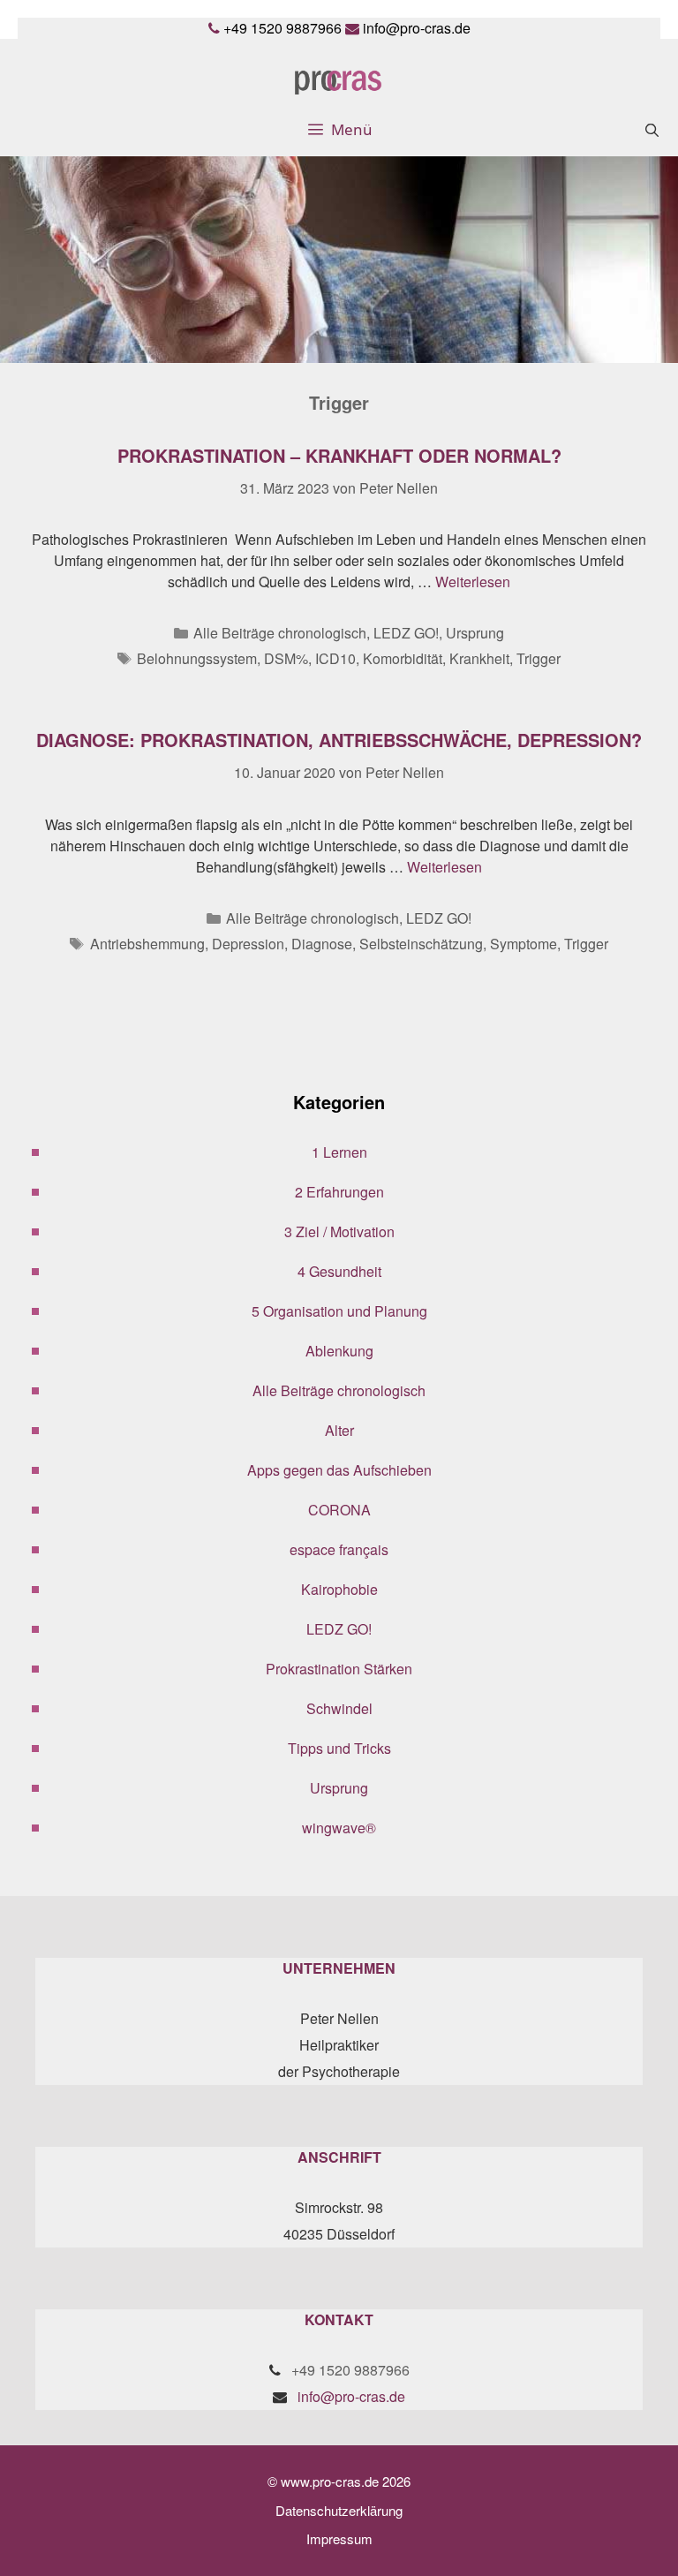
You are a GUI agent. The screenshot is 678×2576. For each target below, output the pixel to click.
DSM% (286, 658)
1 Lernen (339, 1152)
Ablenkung (339, 1351)
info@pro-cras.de (417, 28)
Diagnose (322, 944)
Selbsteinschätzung (421, 944)
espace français (339, 1549)
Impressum (339, 2538)
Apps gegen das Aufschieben (339, 1470)
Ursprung (475, 633)
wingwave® (339, 1828)
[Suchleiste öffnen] (652, 130)
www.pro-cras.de (330, 2481)
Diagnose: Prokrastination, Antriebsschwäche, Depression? (339, 740)
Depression (248, 944)
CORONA (339, 1510)
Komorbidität (403, 658)
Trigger (539, 658)
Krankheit (479, 658)
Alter (339, 1430)
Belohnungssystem (197, 658)
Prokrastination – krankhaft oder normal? (339, 455)
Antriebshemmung (147, 944)
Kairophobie (339, 1589)
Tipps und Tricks (339, 1748)
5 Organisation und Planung (339, 1311)
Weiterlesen (473, 582)
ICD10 (335, 658)
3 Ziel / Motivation (339, 1231)
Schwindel (339, 1708)
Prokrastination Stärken (339, 1669)
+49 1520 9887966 (282, 28)
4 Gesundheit (339, 1271)
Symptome (524, 944)
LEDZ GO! (406, 633)
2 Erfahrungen (339, 1192)
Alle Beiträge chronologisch (280, 633)
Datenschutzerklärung (339, 2510)
